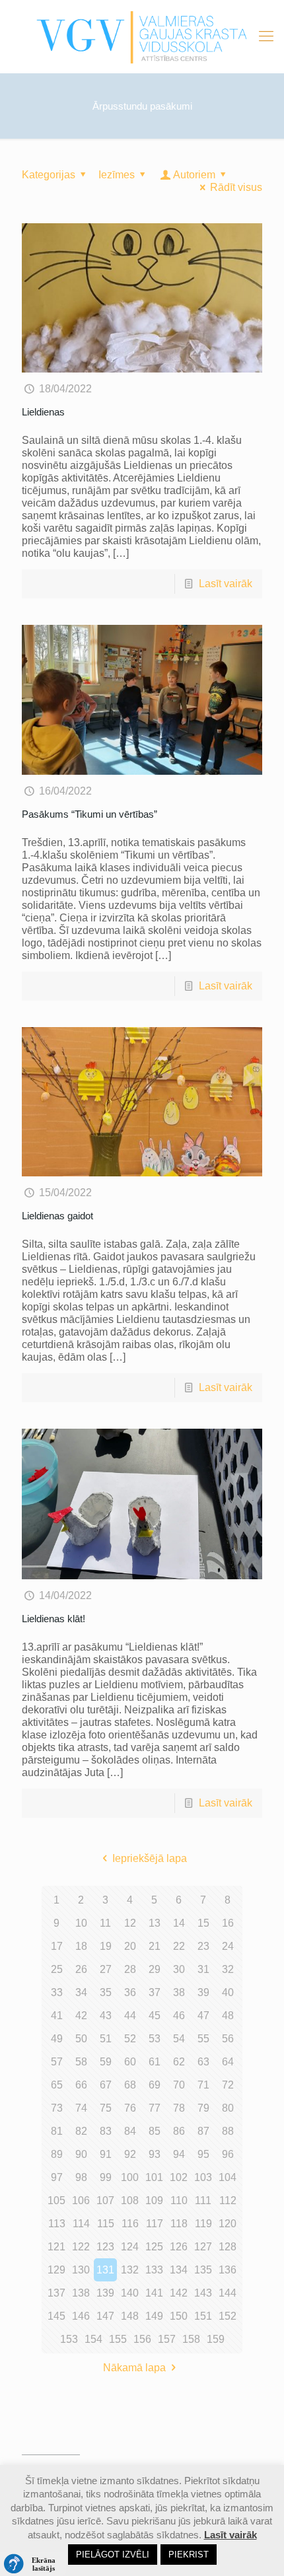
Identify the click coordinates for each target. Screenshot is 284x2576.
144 (228, 2293)
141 (154, 2293)
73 (57, 2108)
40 (228, 1992)
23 (203, 1946)
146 (81, 2316)
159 (216, 2339)
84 (130, 2131)
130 (81, 2270)
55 (203, 2039)
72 (228, 2085)
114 (81, 2224)
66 (81, 2085)
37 (155, 1992)
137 (56, 2293)
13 (155, 1923)
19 (106, 1946)
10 (81, 1923)
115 (106, 2224)
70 (179, 2085)
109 (154, 2200)
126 (179, 2247)
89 (57, 2154)
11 (105, 1923)
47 (203, 2016)
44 (130, 2016)
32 (228, 1969)
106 (81, 2200)
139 (105, 2293)
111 (203, 2200)
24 (228, 1946)
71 (203, 2085)
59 (106, 2062)
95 (203, 2154)
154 (93, 2339)
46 (179, 2016)
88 (228, 2131)
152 (228, 2316)
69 (155, 2085)
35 (106, 1992)
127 (203, 2247)
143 (203, 2293)
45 (155, 2016)
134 (179, 2270)
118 (179, 2224)
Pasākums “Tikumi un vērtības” (89, 814)
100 (130, 2177)
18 (81, 1946)
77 (155, 2108)
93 (155, 2154)
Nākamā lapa (134, 2368)
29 (155, 1969)
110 (179, 2200)
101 (154, 2177)
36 (130, 1992)
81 (57, 2131)
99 (106, 2177)
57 (57, 2062)
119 (203, 2224)
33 (57, 1992)
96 (228, 2154)
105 (56, 2200)
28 (130, 1969)
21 (155, 1946)
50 (81, 2039)
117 (155, 2224)
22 (179, 1946)
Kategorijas (49, 175)
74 (81, 2108)
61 (155, 2062)
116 (130, 2224)
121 (56, 2247)
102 (179, 2177)
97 (57, 2177)
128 (228, 2247)
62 (179, 2062)
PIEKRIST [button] (189, 2555)
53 (155, 2039)
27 (106, 1969)
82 (81, 2131)
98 (81, 2177)
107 (105, 2200)
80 (228, 2108)
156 (142, 2339)
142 (179, 2293)
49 (57, 2039)
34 (81, 1992)
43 (106, 2016)
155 (118, 2339)
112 (228, 2200)
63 (203, 2062)
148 (130, 2316)
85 (155, 2131)
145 (56, 2316)
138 (81, 2293)
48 (228, 2016)
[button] (33, 2564)
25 (57, 1969)
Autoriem (194, 175)
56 (228, 2039)
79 (203, 2108)
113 (57, 2224)
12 (130, 1923)
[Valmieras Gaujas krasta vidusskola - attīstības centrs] (142, 36)
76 (130, 2108)
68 (130, 2085)
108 (130, 2200)
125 (154, 2247)
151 (203, 2316)
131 (105, 2270)
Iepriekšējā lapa (149, 1858)
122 (81, 2247)
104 (228, 2177)
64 (228, 2062)
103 (203, 2177)
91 (106, 2154)
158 (191, 2339)
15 (203, 1923)
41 (57, 2016)
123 (105, 2247)
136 (228, 2270)
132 (130, 2270)
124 (130, 2247)
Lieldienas (43, 412)
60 (130, 2062)
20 (130, 1946)
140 (130, 2293)
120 (228, 2224)
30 (179, 1969)
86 (179, 2131)
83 (106, 2131)
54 (179, 2039)
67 (106, 2085)
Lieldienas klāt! (53, 1619)
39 (203, 1992)
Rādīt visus (236, 187)
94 (179, 2154)
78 (179, 2108)
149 (154, 2316)
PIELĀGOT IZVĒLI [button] (113, 2555)
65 (57, 2085)
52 (130, 2039)
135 (203, 2270)
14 (179, 1923)
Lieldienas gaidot (57, 1216)
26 (81, 1969)
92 (130, 2154)
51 (106, 2039)
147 (105, 2316)
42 (81, 2016)
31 (203, 1969)
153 (69, 2339)
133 (154, 2270)
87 (203, 2131)
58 (81, 2062)
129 (56, 2270)
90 (81, 2154)
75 (106, 2108)
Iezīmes (117, 175)
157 (167, 2339)
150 (179, 2316)
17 (57, 1946)
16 (228, 1923)
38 (179, 1992)
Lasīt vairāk (226, 584)
